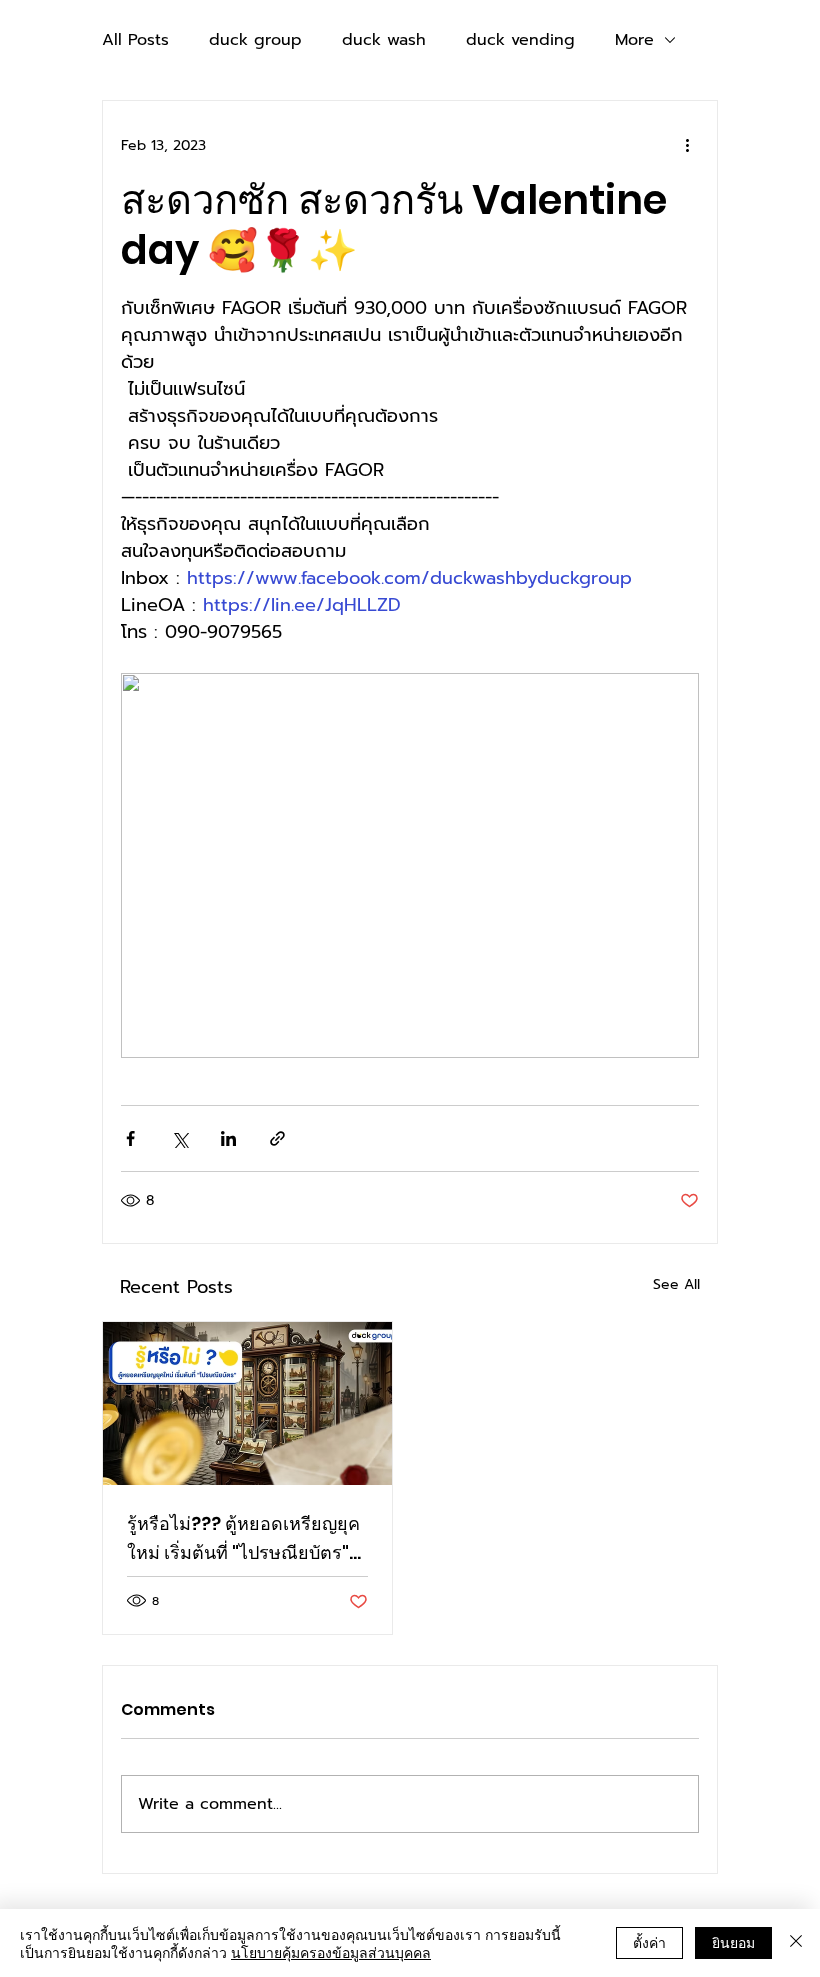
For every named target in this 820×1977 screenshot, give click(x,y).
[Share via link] (277, 1138)
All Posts (135, 40)
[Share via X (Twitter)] (179, 1138)
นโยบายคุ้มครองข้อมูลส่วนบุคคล (331, 1952)
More (634, 40)
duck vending (520, 40)
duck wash (384, 40)
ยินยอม (733, 1942)
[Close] (796, 1943)
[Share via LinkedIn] (228, 1138)
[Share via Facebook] (130, 1138)
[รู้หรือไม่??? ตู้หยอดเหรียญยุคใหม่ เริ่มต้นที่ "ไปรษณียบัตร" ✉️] (247, 1403)
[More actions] (687, 145)
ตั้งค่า (649, 1942)
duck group (255, 40)
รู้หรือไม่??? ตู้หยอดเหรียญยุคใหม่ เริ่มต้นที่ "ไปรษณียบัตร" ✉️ (243, 1539)
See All (676, 1284)
